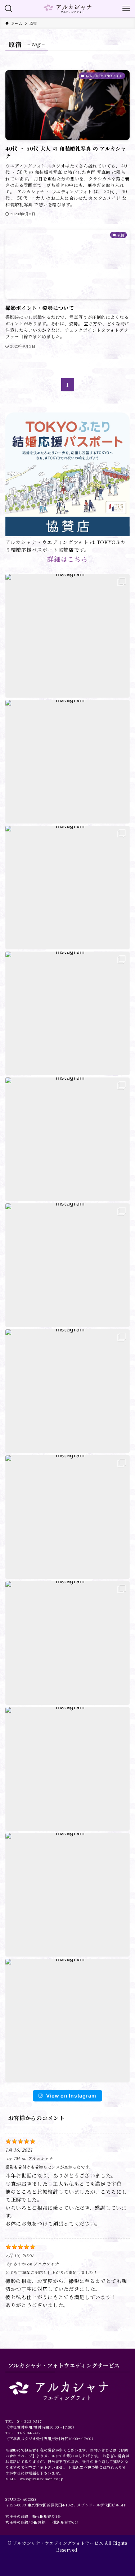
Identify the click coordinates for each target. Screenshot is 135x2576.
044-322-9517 (29, 2421)
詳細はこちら (67, 559)
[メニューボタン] (126, 9)
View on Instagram (71, 2096)
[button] (67, 636)
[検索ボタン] (9, 9)
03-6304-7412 (29, 2433)
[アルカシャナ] (68, 9)
